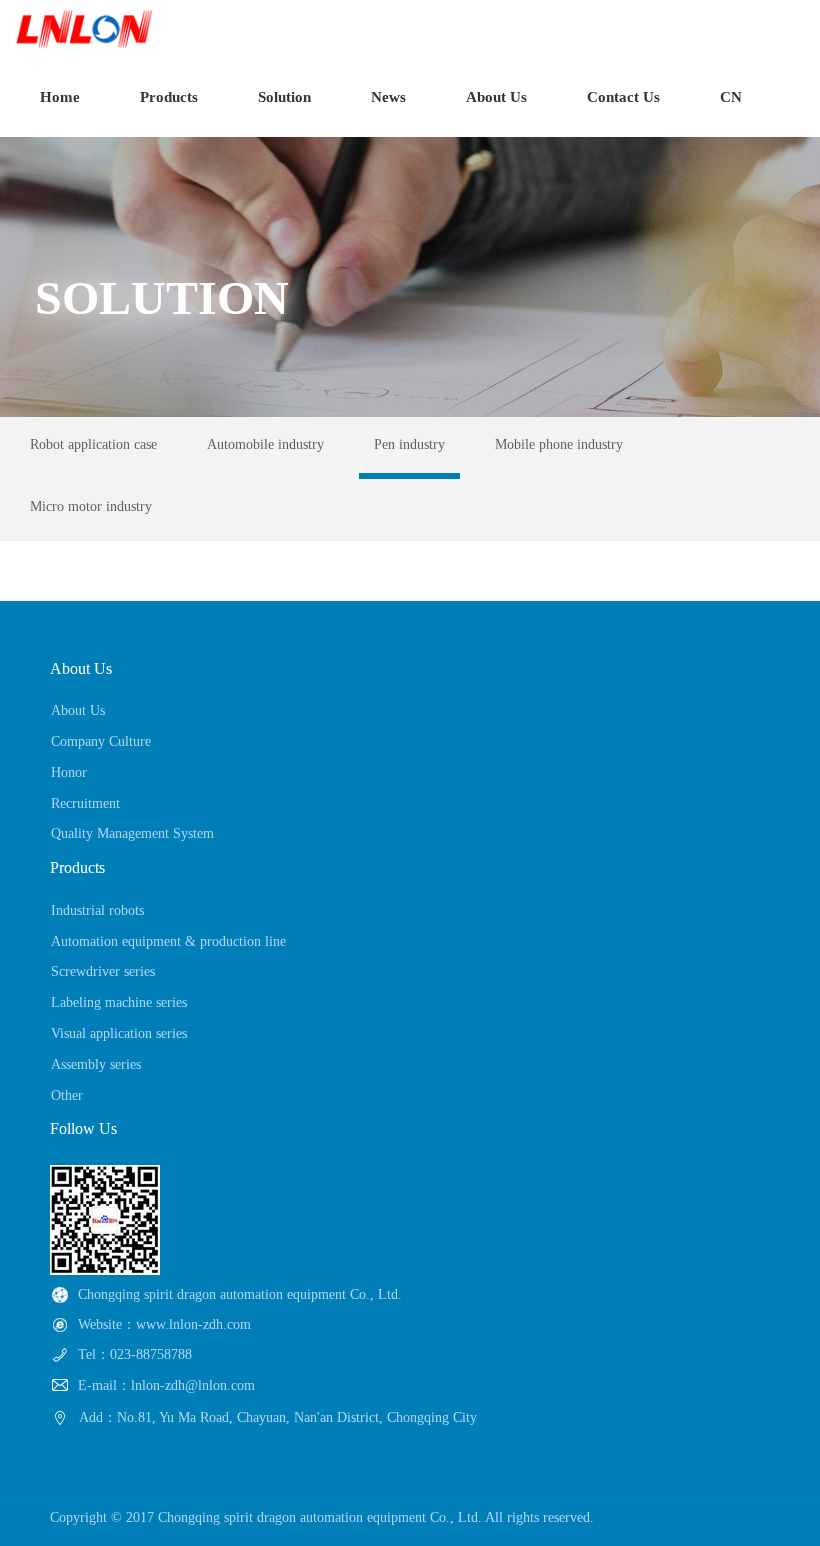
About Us (496, 97)
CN (731, 97)
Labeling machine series (119, 1002)
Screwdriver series (103, 971)
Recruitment (85, 803)
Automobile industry (265, 444)
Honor (69, 772)
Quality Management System (132, 833)
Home (60, 97)
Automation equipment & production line (168, 941)
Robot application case (93, 444)
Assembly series (96, 1064)
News (388, 97)
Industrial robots (97, 910)
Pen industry (409, 444)
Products (169, 97)
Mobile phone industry (559, 444)
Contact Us (623, 97)
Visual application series (119, 1033)
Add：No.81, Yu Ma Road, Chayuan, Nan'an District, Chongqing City (278, 1417)
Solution (284, 97)
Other (67, 1095)
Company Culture (101, 741)
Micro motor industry (91, 506)
